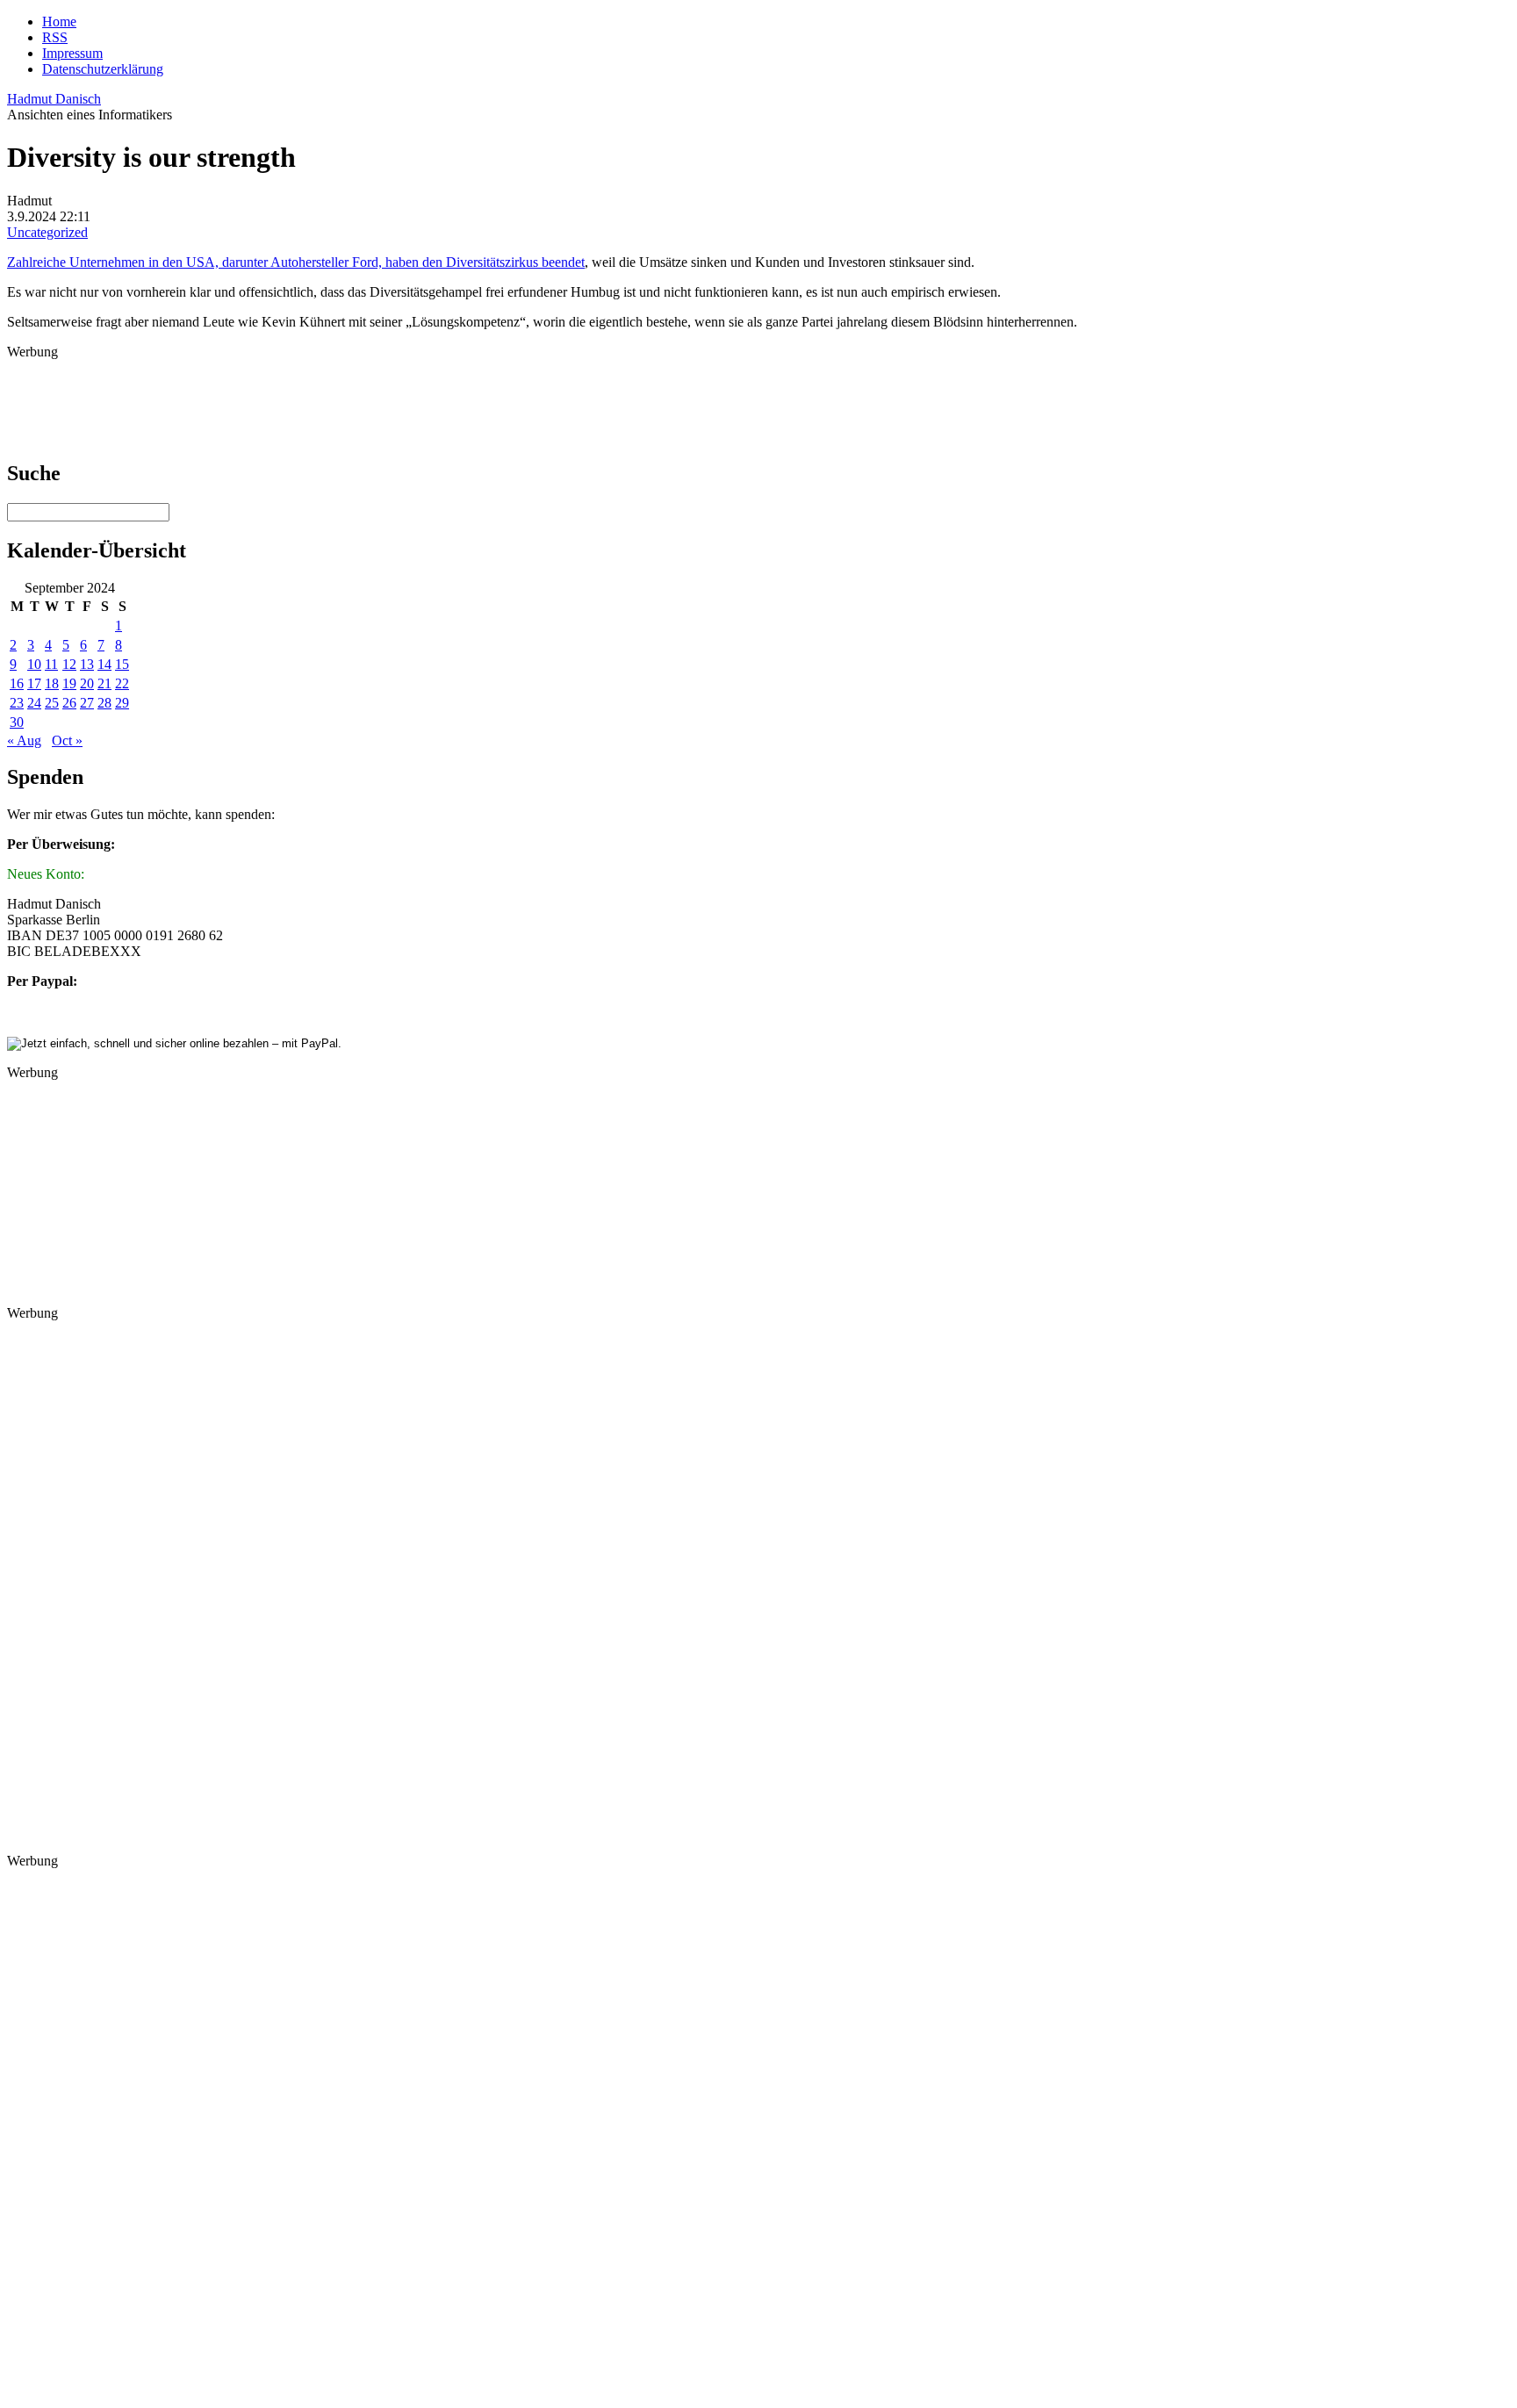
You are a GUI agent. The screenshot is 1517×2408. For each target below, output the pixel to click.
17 (34, 683)
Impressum (72, 53)
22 (122, 683)
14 (104, 664)
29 (122, 703)
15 (122, 664)
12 (69, 664)
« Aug (24, 740)
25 (52, 703)
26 (69, 703)
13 (87, 664)
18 (52, 683)
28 (104, 703)
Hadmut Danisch (54, 99)
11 (51, 664)
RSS (55, 37)
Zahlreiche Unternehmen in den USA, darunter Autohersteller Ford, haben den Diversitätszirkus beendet (296, 262)
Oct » (67, 740)
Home (59, 22)
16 (17, 683)
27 (87, 703)
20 (87, 683)
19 (69, 683)
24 (34, 703)
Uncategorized (47, 232)
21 (104, 683)
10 (34, 664)
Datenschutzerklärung (103, 69)
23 (17, 703)
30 (17, 722)
